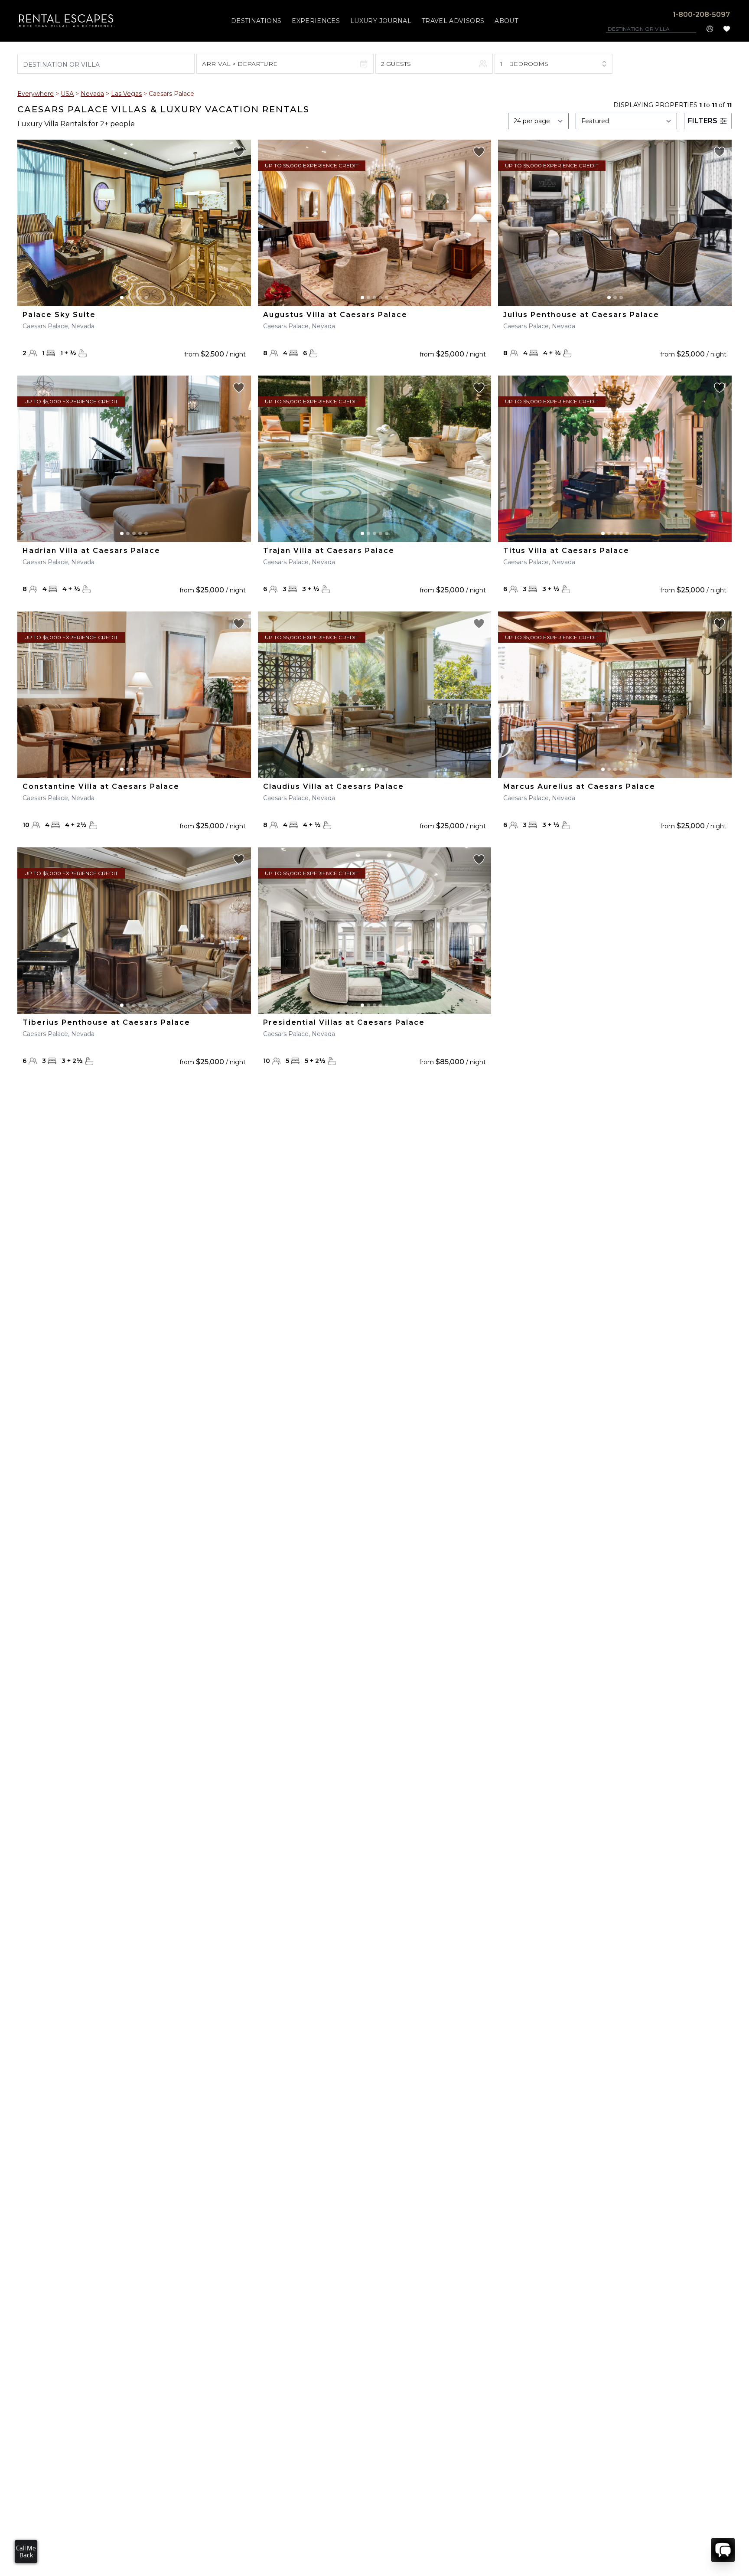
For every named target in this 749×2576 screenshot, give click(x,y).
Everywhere (36, 94)
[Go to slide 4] (140, 297)
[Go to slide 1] (122, 297)
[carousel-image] (134, 223)
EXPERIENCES (316, 21)
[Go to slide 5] (146, 297)
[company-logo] (67, 21)
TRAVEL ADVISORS (453, 21)
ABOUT (506, 21)
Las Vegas (126, 94)
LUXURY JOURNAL (381, 21)
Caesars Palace (171, 94)
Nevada (92, 94)
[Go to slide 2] (128, 297)
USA (67, 94)
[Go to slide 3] (134, 297)
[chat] (723, 2550)
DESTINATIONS (256, 21)
